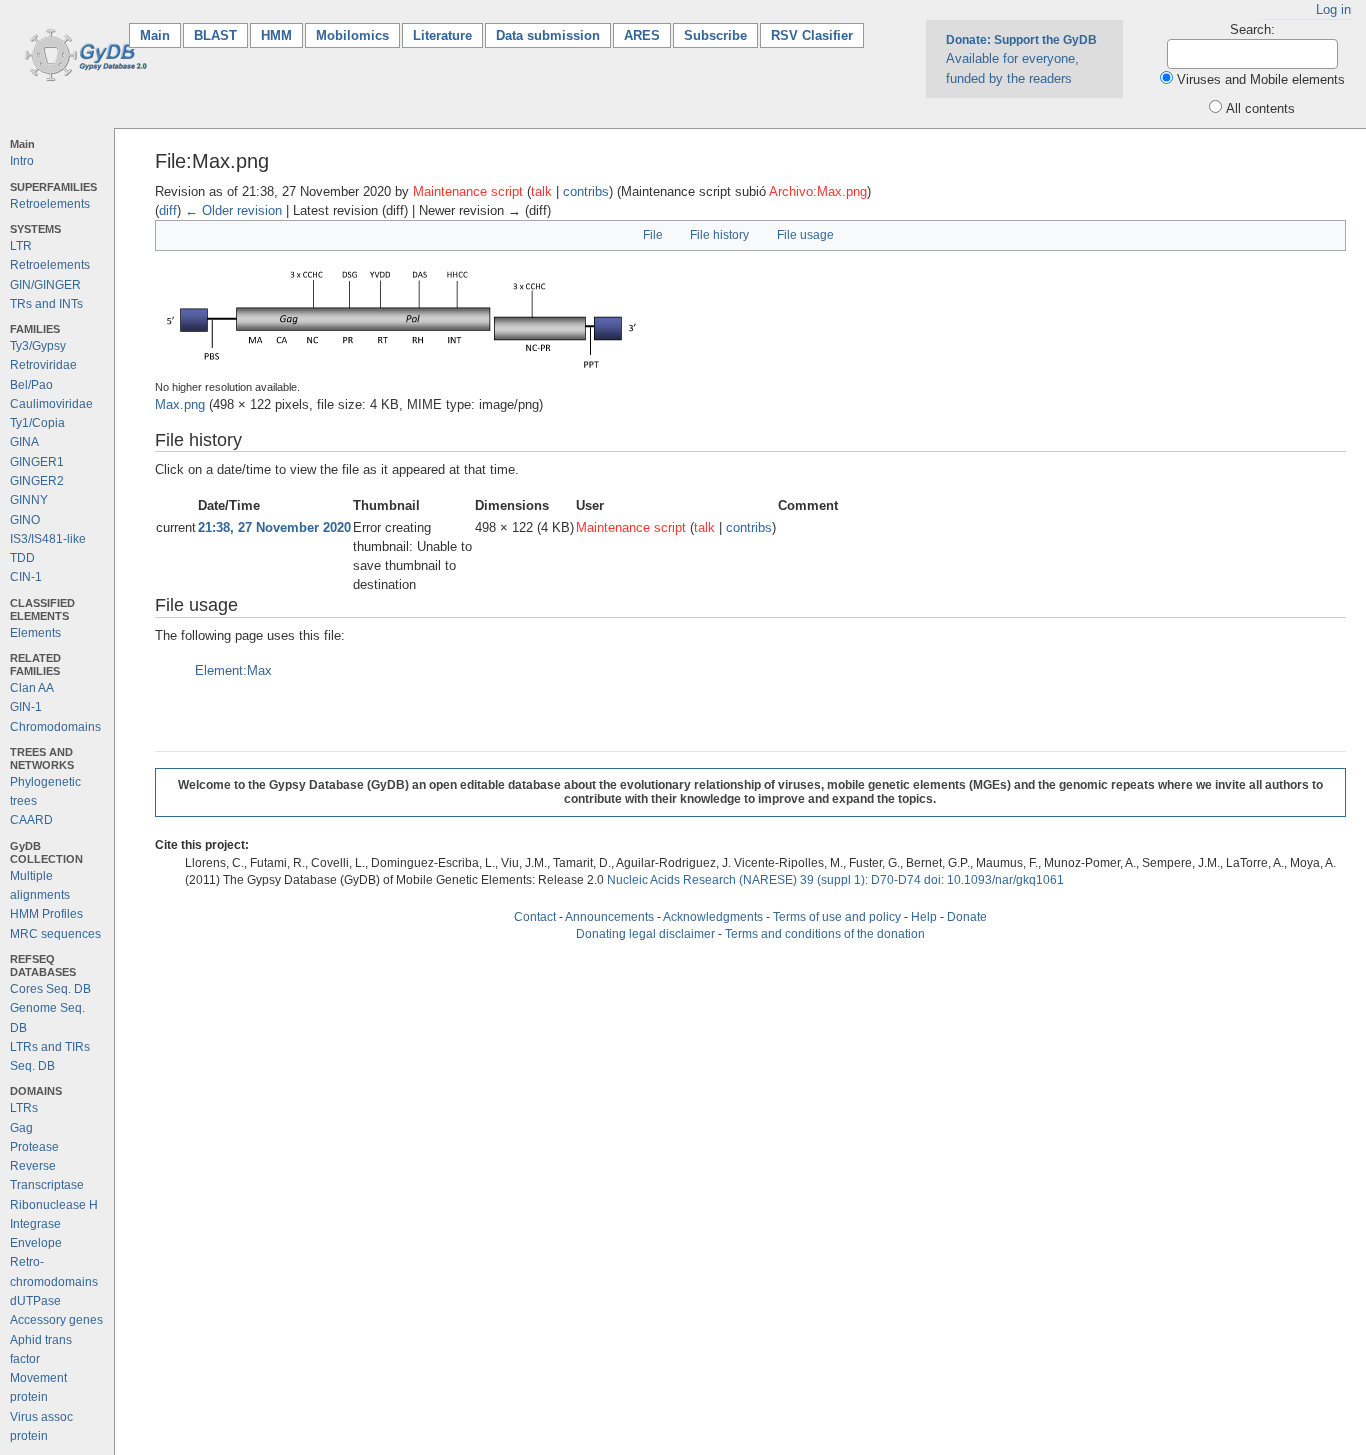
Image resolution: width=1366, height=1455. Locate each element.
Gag (21, 1128)
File (653, 235)
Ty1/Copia (37, 423)
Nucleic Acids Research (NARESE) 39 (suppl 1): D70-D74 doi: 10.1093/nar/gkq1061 (835, 880)
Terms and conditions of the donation (825, 934)
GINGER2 (37, 481)
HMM (276, 35)
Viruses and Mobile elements (1261, 79)
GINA (24, 442)
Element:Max (233, 670)
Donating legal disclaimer (645, 934)
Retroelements (50, 204)
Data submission (548, 35)
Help (924, 917)
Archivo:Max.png (818, 191)
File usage (805, 235)
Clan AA (32, 688)
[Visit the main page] (82, 53)
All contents (1260, 108)
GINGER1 (37, 462)
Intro (22, 161)
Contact (535, 917)
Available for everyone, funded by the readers (1021, 59)
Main (160, 35)
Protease (34, 1147)
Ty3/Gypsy (38, 346)
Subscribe (715, 35)
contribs (586, 191)
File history (719, 235)
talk (541, 191)
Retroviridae (43, 365)
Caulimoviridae (51, 404)
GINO (25, 520)
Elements (35, 633)
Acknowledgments (713, 917)
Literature (442, 35)
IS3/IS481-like (48, 539)
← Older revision (233, 210)
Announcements (609, 917)
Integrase (35, 1224)
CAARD (31, 820)
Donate (967, 917)
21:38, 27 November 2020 (274, 527)
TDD (22, 558)
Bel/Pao (31, 385)
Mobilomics (352, 35)
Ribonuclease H (54, 1205)
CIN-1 (26, 577)
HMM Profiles (46, 914)
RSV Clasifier (812, 35)
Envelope (36, 1243)
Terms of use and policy (837, 917)
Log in (1333, 9)
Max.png (180, 404)
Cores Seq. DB (50, 989)
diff (168, 210)
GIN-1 (26, 707)
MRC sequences (55, 934)
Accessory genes (56, 1320)
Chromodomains (55, 727)
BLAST (215, 35)
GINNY (29, 500)
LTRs (24, 1108)
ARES (642, 35)
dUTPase (35, 1301)
